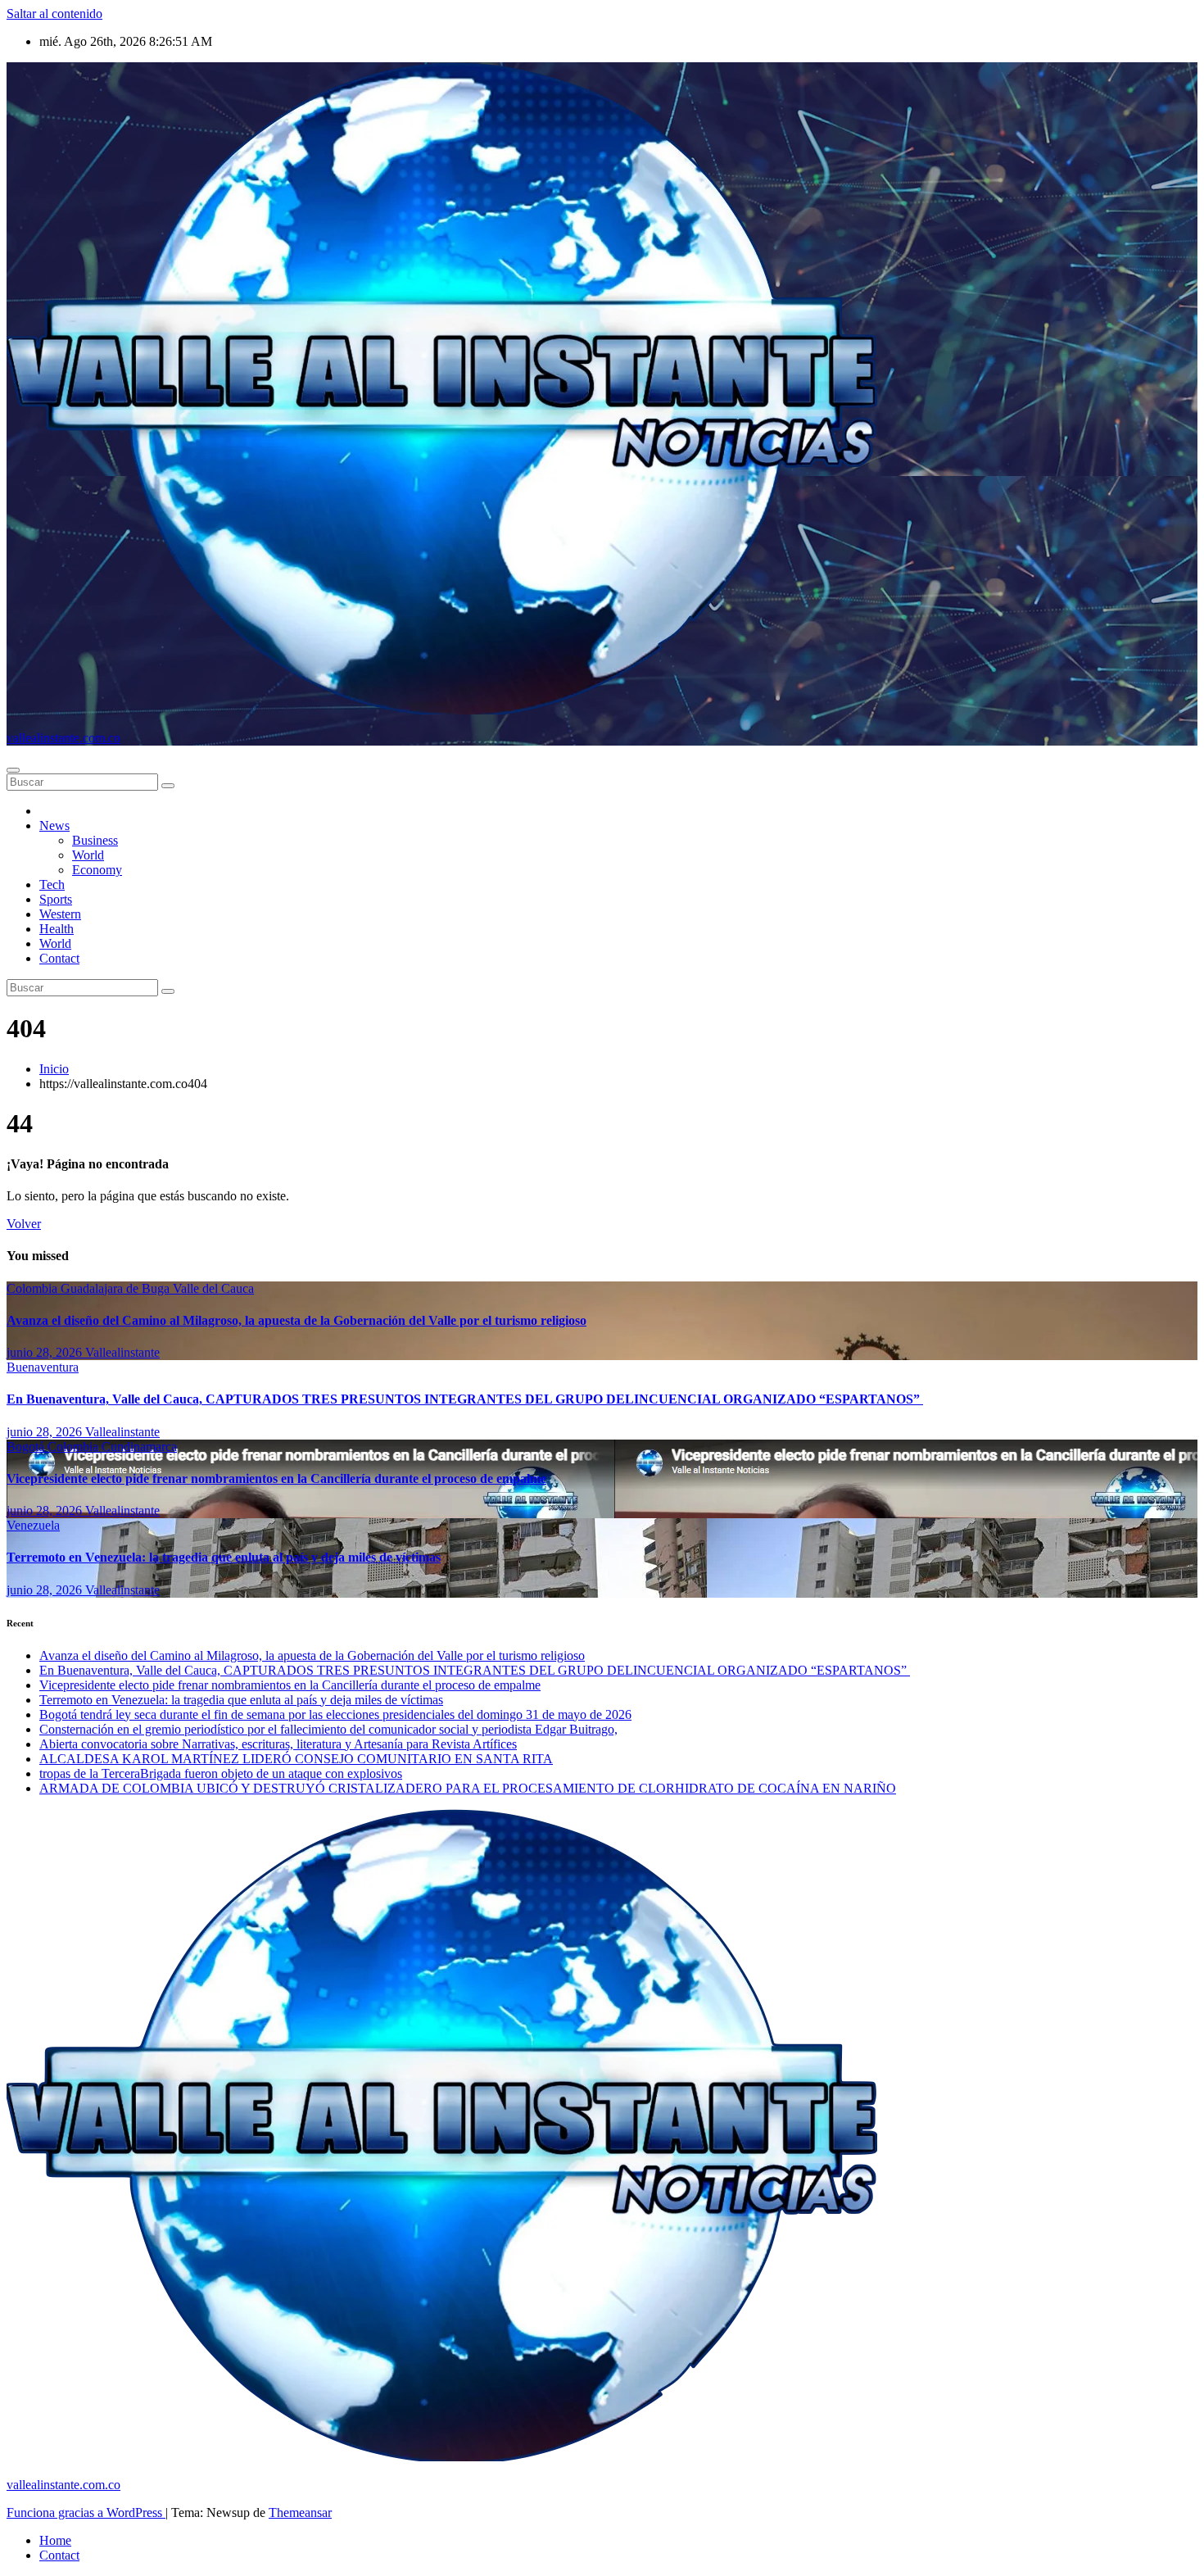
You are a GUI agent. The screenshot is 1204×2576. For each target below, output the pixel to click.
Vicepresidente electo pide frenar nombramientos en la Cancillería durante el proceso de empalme (276, 1478)
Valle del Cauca (213, 1288)
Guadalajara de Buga (117, 1288)
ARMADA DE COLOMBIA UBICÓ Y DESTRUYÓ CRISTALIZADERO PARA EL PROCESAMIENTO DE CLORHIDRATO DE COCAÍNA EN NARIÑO (468, 1788)
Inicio (54, 1069)
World (88, 855)
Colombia (34, 1288)
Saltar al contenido (54, 14)
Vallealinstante (122, 1352)
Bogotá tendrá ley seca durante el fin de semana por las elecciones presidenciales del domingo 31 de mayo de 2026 (335, 1714)
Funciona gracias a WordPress (86, 2513)
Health (57, 929)
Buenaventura (43, 1367)
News (54, 825)
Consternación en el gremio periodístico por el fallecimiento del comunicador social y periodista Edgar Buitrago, (328, 1729)
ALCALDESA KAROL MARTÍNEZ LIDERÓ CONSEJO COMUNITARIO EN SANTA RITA (296, 1759)
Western (60, 914)
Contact (59, 958)
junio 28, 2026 (46, 1352)
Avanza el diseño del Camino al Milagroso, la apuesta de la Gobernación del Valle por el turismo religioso (296, 1320)
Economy (97, 870)
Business (95, 840)
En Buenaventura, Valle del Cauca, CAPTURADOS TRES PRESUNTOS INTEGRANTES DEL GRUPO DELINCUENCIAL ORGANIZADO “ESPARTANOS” (465, 1399)
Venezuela (33, 1525)
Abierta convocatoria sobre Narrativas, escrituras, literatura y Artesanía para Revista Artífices (278, 1744)
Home (55, 2540)
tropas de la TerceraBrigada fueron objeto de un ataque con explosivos (221, 1773)
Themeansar (300, 2513)
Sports (56, 899)
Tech (52, 884)
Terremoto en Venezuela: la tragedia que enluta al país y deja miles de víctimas (224, 1557)
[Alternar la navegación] (13, 770)
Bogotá (27, 1447)
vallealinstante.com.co (63, 738)
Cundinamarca (139, 1447)
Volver (24, 1224)
